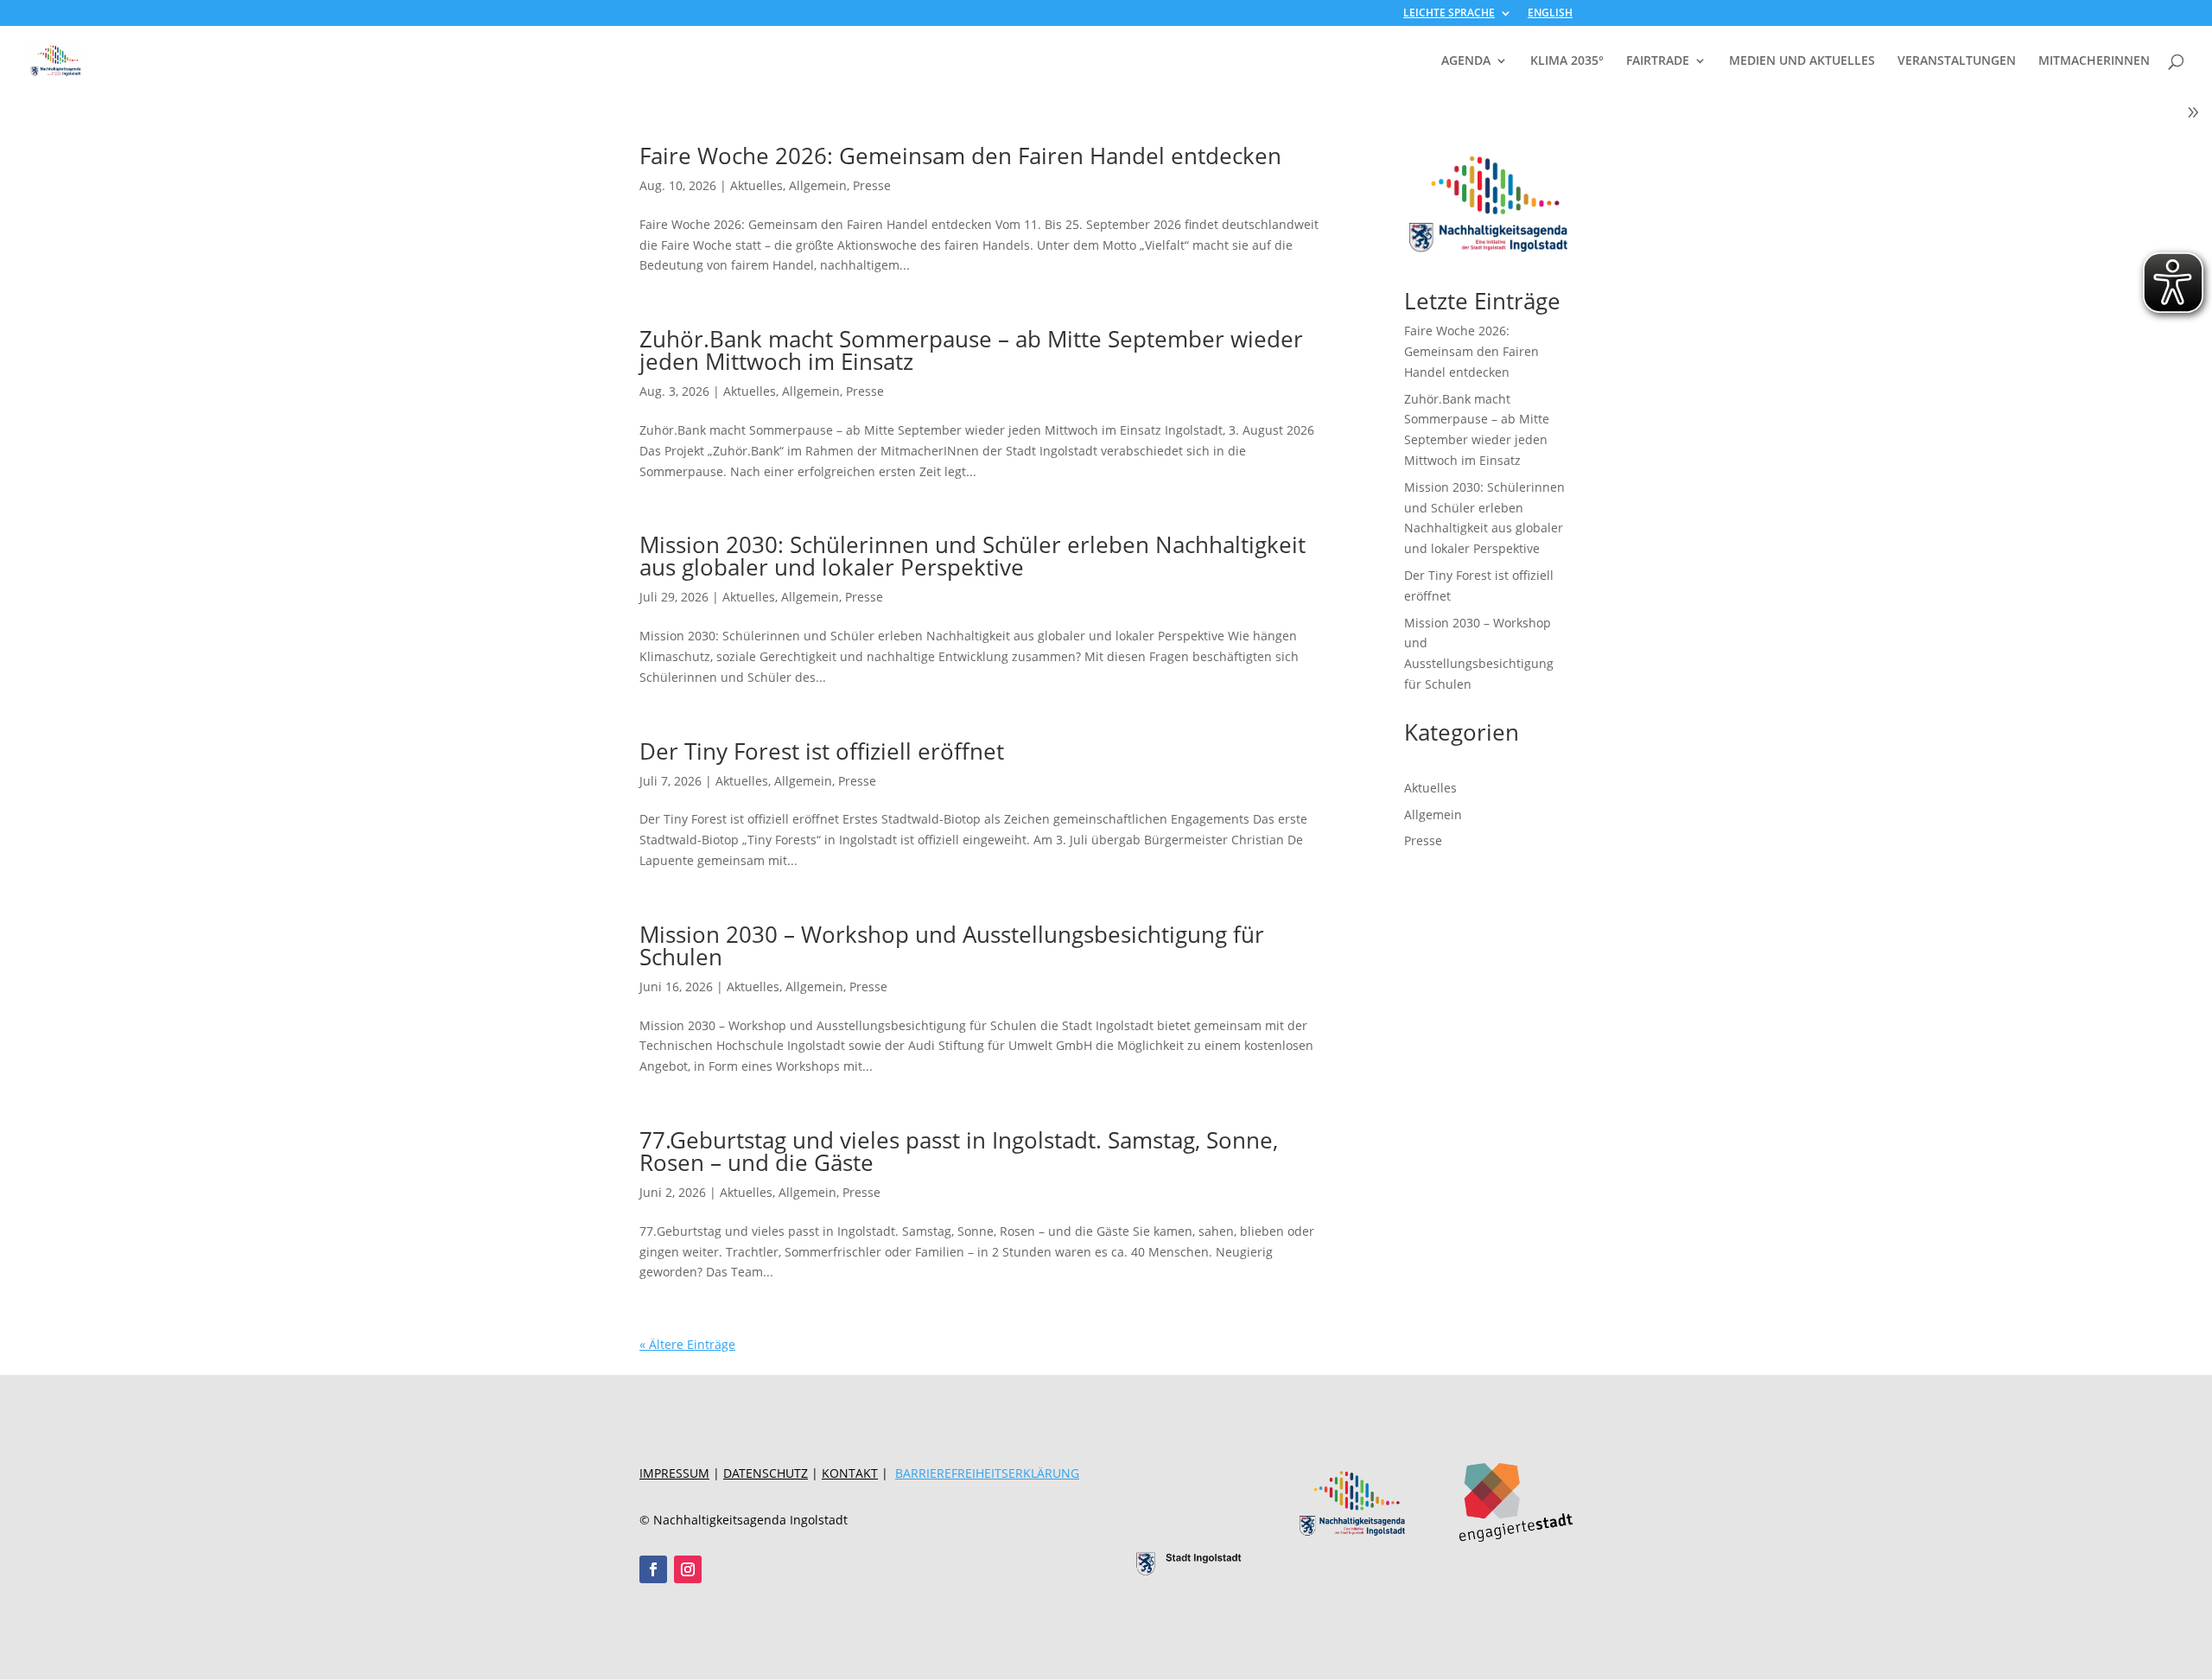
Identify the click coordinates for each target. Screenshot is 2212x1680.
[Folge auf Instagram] (688, 1569)
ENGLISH (1550, 14)
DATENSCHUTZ (766, 1473)
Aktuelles (756, 185)
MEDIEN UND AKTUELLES (1802, 61)
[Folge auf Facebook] (653, 1569)
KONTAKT (850, 1473)
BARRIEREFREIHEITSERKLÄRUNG (987, 1473)
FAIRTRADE (1658, 61)
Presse (872, 185)
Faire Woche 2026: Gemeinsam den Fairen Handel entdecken (960, 156)
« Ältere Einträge (687, 1344)
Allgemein (818, 185)
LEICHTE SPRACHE (1449, 14)
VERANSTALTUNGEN (1957, 61)
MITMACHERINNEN (2094, 61)
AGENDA (1466, 61)
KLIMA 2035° (1567, 61)
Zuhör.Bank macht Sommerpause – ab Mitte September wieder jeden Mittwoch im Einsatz (971, 350)
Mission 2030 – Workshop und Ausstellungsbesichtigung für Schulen (952, 945)
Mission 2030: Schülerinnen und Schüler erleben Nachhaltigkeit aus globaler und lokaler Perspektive (973, 556)
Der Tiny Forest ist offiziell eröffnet (822, 751)
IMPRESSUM (674, 1473)
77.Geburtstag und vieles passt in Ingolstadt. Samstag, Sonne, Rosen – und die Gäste (959, 1151)
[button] (38, 1642)
